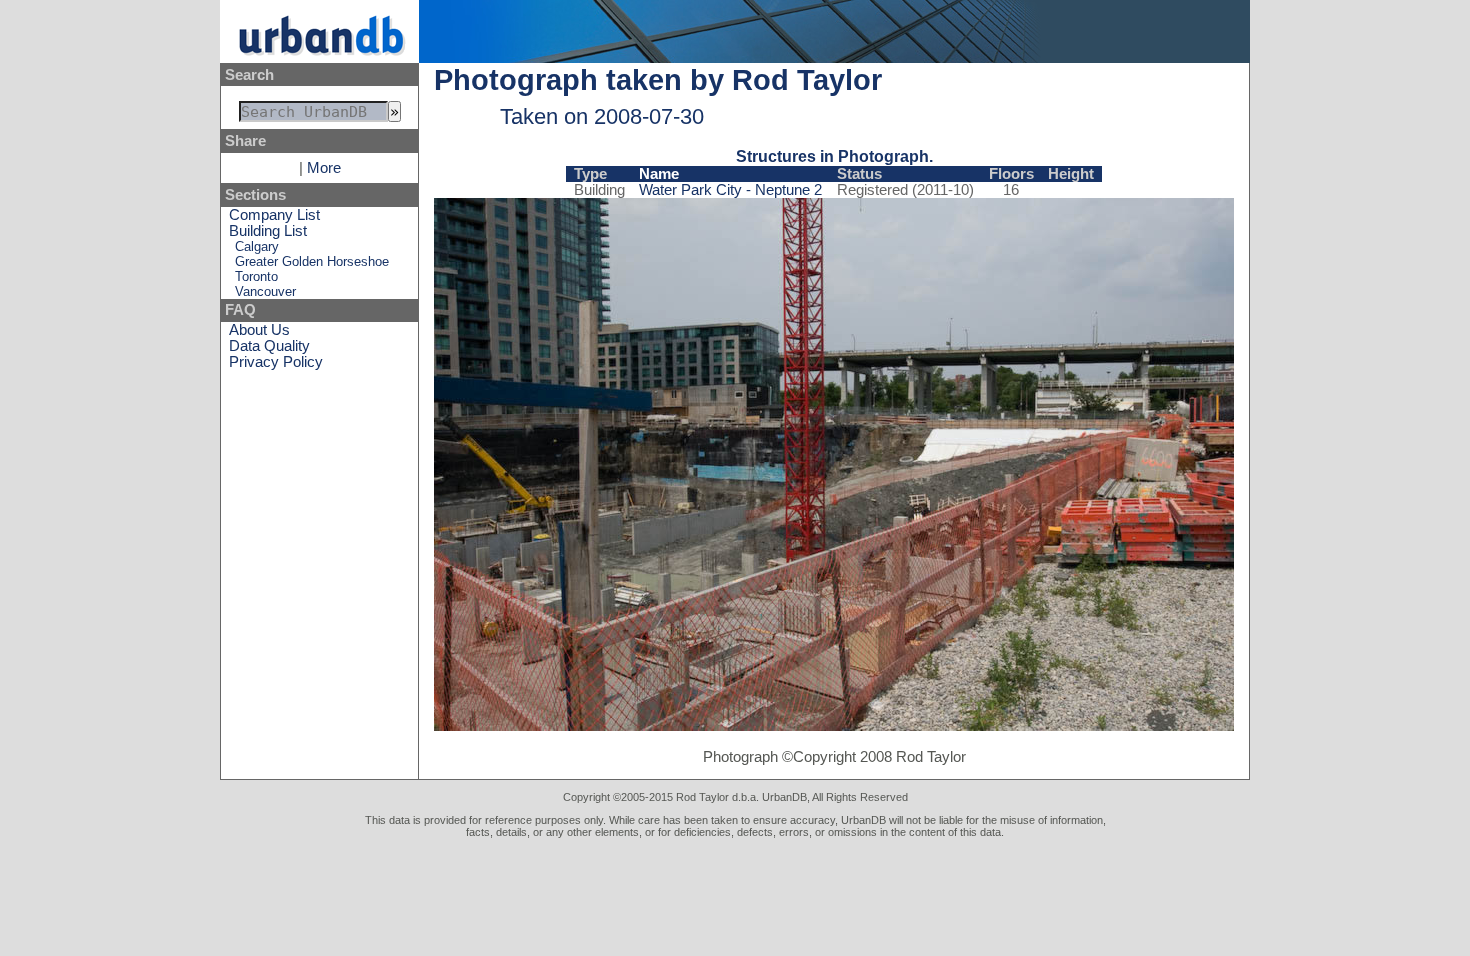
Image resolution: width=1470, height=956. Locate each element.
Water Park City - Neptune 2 (730, 190)
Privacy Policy (276, 362)
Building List (268, 231)
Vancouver (265, 291)
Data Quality (269, 346)
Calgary (257, 246)
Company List (274, 215)
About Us (259, 330)
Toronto (256, 276)
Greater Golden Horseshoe (312, 261)
